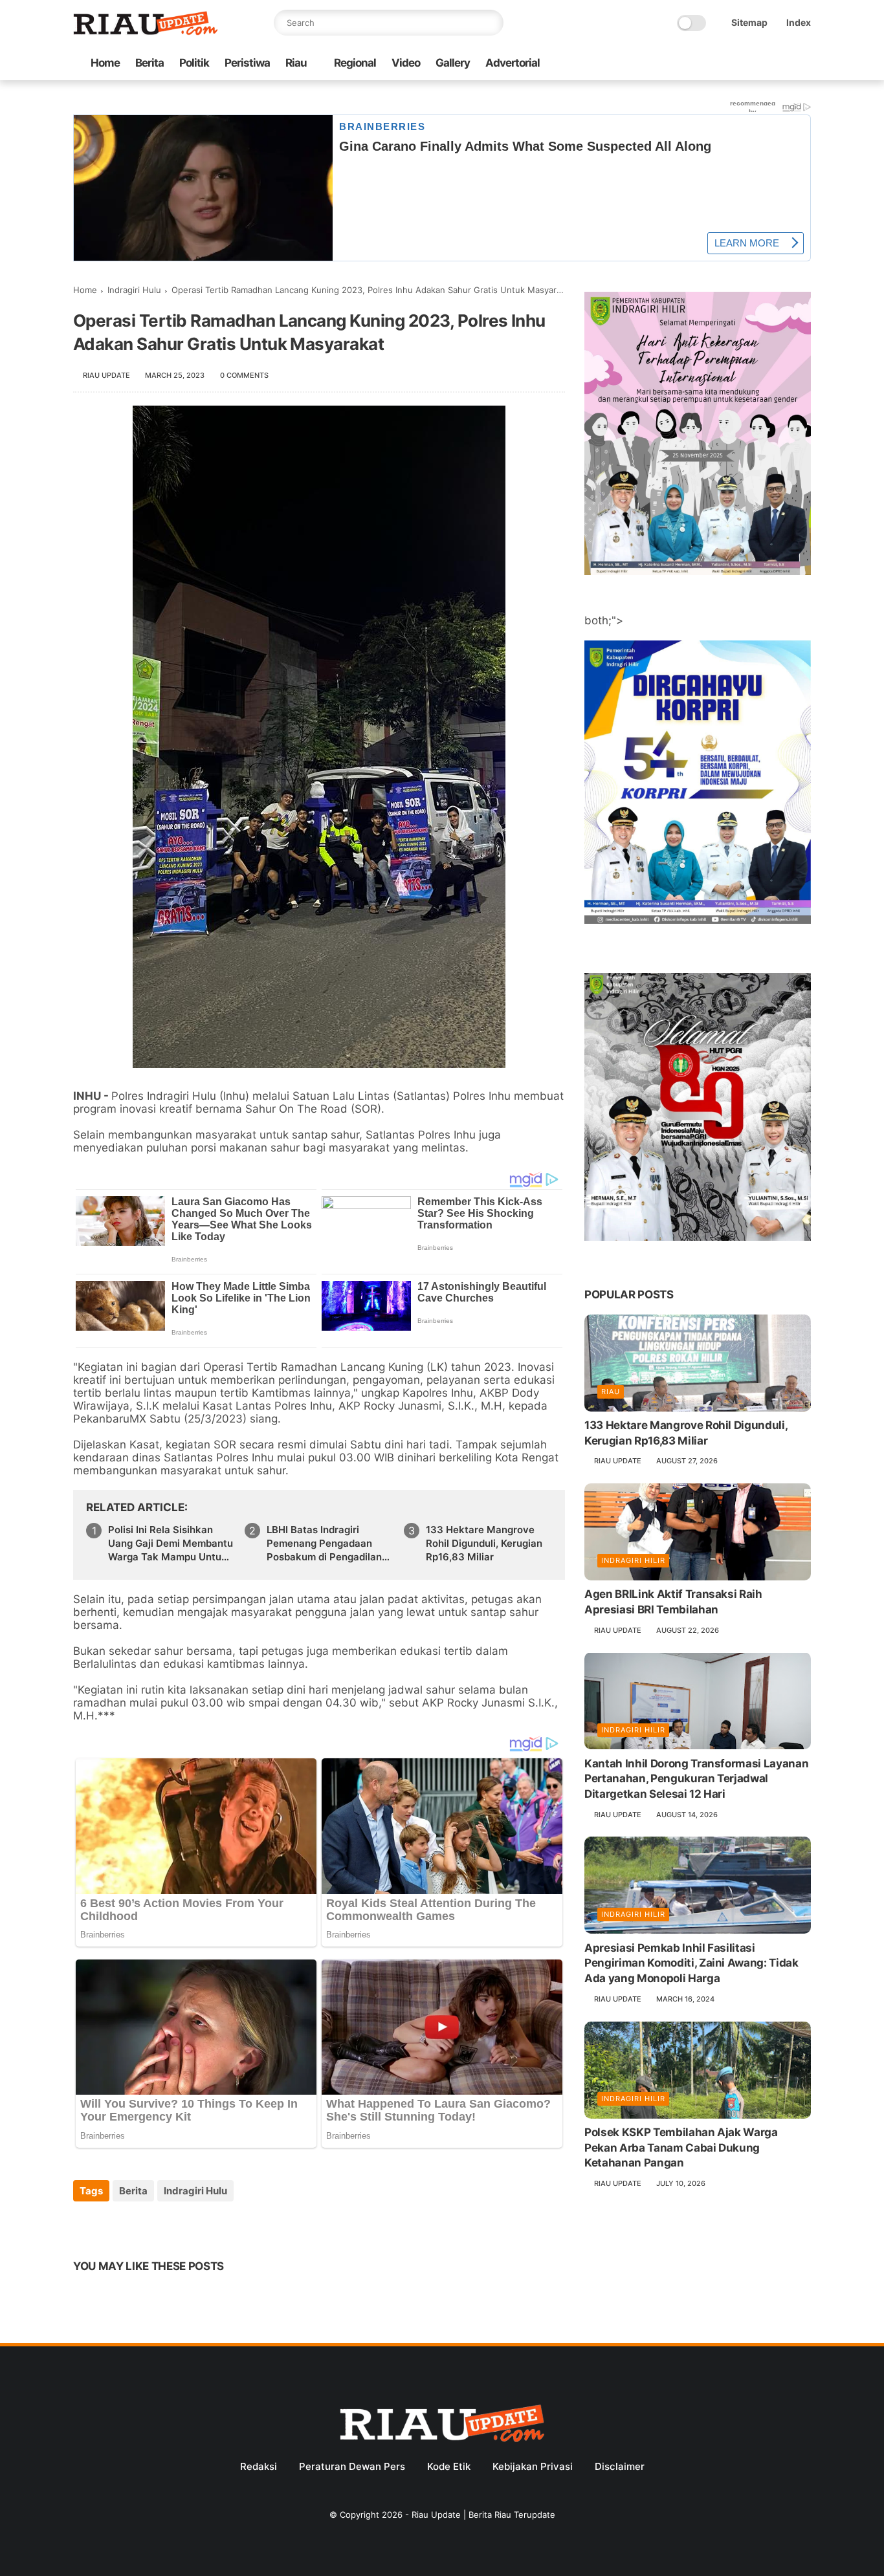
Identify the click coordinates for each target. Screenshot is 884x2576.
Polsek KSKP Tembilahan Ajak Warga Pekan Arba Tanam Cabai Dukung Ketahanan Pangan (681, 2148)
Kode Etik (449, 2466)
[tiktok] (762, 64)
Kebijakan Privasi (533, 2466)
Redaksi (259, 2466)
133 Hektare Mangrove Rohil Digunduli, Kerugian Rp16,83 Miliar (484, 1543)
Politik (194, 63)
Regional (355, 63)
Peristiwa (247, 63)
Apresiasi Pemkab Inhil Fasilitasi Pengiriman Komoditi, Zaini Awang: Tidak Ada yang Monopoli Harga (691, 1963)
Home (105, 63)
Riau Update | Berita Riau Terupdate (483, 2515)
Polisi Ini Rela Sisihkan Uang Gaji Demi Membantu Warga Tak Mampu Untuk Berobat (171, 1544)
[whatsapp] (742, 64)
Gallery (453, 63)
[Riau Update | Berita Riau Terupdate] (146, 32)
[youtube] (804, 64)
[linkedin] (188, 2226)
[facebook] (700, 64)
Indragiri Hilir (633, 1560)
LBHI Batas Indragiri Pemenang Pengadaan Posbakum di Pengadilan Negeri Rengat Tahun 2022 (329, 1544)
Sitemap (749, 22)
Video (406, 63)
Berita (149, 63)
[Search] (491, 23)
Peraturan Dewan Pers (352, 2466)
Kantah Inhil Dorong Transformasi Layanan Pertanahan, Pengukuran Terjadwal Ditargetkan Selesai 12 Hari (696, 1778)
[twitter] (721, 64)
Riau (296, 63)
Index (799, 22)
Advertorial (513, 63)
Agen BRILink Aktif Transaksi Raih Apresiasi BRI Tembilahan (673, 1602)
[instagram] (783, 64)
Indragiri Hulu (134, 290)
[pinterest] (162, 2226)
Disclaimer (620, 2466)
